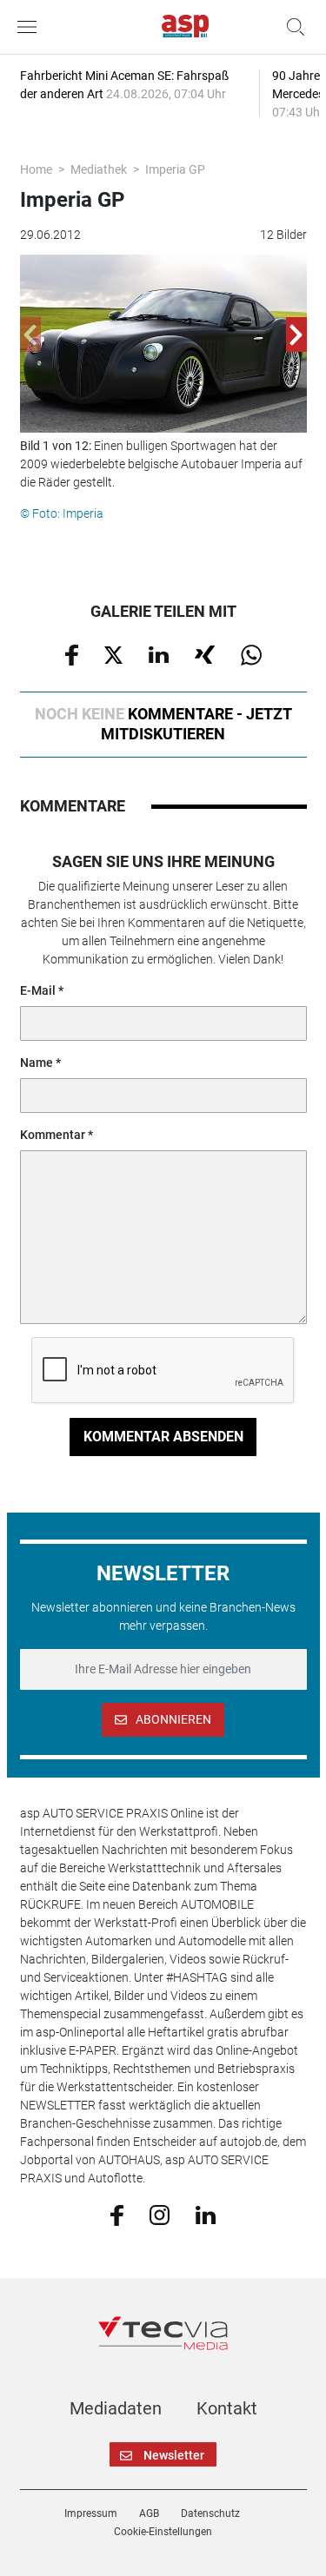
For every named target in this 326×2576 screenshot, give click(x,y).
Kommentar (53, 1135)
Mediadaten (116, 2408)
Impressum (91, 2513)
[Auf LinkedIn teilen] (159, 653)
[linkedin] (206, 2214)
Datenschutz (210, 2513)
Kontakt (227, 2408)
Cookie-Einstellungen (163, 2532)
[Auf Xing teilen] (205, 653)
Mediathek (99, 169)
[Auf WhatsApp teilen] (251, 654)
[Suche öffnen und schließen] (291, 27)
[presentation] (30, 334)
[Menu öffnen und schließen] (31, 27)
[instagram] (160, 2214)
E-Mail (38, 990)
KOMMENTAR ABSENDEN (163, 1437)
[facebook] (117, 2214)
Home (36, 169)
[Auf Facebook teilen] (72, 654)
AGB (149, 2513)
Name (37, 1063)
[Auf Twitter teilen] (113, 653)
